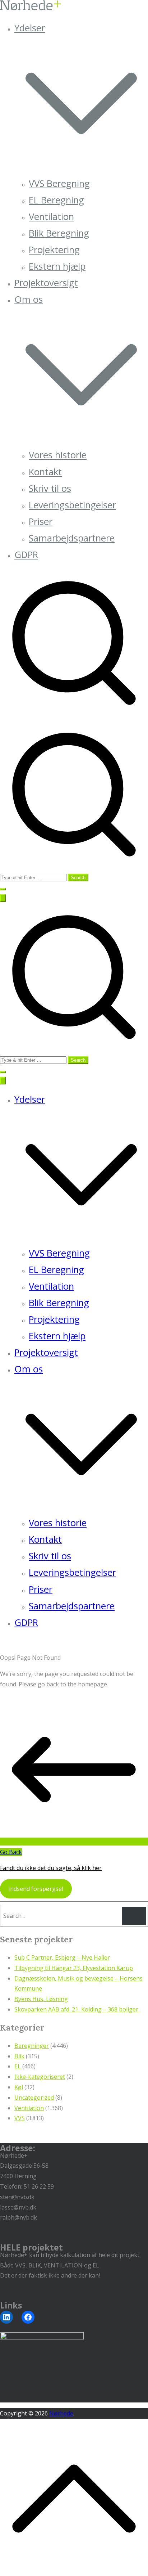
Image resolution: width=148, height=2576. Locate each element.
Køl (19, 2087)
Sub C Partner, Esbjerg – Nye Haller (62, 1957)
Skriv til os (50, 488)
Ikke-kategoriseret (40, 2077)
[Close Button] (3, 1081)
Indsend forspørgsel (36, 1889)
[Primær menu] (3, 898)
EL (18, 2066)
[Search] (134, 1916)
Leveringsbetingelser (72, 505)
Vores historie (58, 455)
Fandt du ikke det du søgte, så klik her (51, 1868)
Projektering (54, 250)
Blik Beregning (59, 233)
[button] (81, 167)
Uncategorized (34, 2098)
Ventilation (51, 217)
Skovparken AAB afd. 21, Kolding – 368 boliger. (77, 2009)
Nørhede (61, 2413)
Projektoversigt (46, 283)
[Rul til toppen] (74, 2571)
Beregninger (32, 2046)
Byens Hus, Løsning (41, 1999)
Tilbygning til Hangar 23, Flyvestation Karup (74, 1968)
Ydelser (30, 1099)
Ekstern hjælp (57, 266)
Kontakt (45, 472)
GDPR (26, 555)
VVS (20, 2118)
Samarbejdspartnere (72, 538)
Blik (19, 2056)
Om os (29, 1369)
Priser (41, 522)
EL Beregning (56, 200)
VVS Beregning (59, 183)
